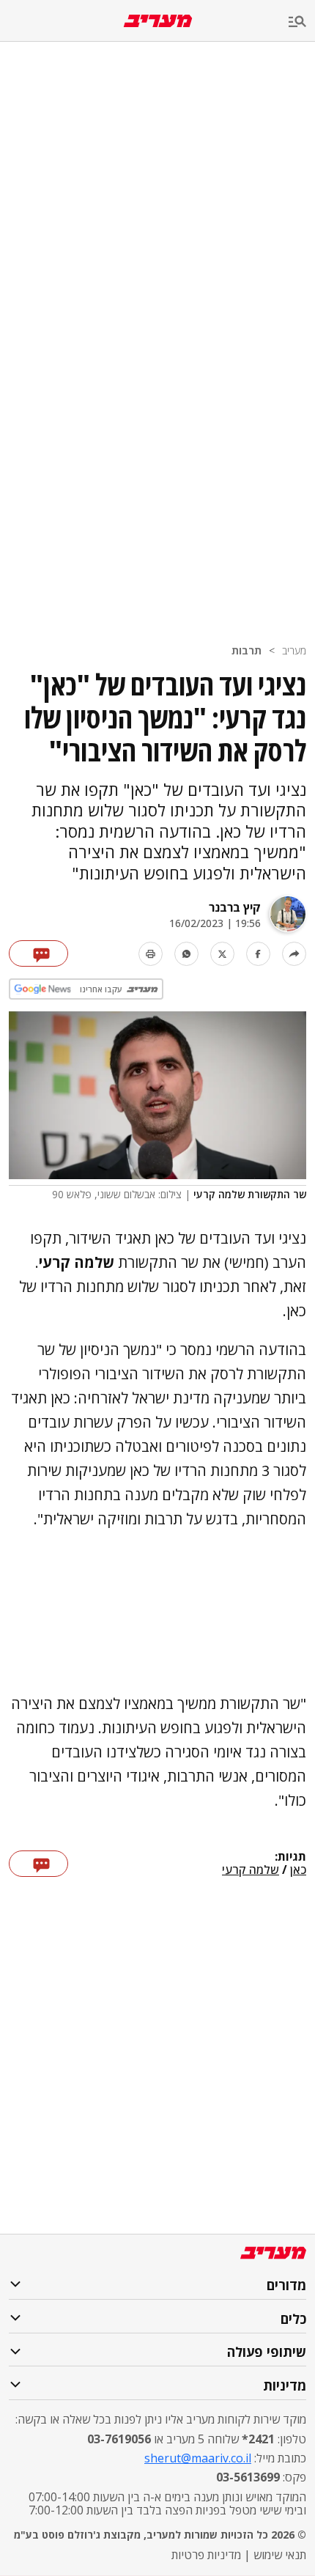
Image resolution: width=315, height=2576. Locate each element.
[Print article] (151, 954)
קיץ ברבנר (235, 907)
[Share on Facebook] (258, 954)
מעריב (294, 650)
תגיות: (290, 1857)
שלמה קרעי (251, 1870)
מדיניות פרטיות (206, 2555)
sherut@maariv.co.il (198, 2458)
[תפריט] (302, 22)
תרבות (247, 650)
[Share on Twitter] (222, 954)
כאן (298, 1870)
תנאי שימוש (280, 2555)
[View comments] (38, 953)
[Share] (294, 954)
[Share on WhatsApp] (186, 954)
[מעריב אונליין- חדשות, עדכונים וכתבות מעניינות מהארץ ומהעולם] (158, 21)
